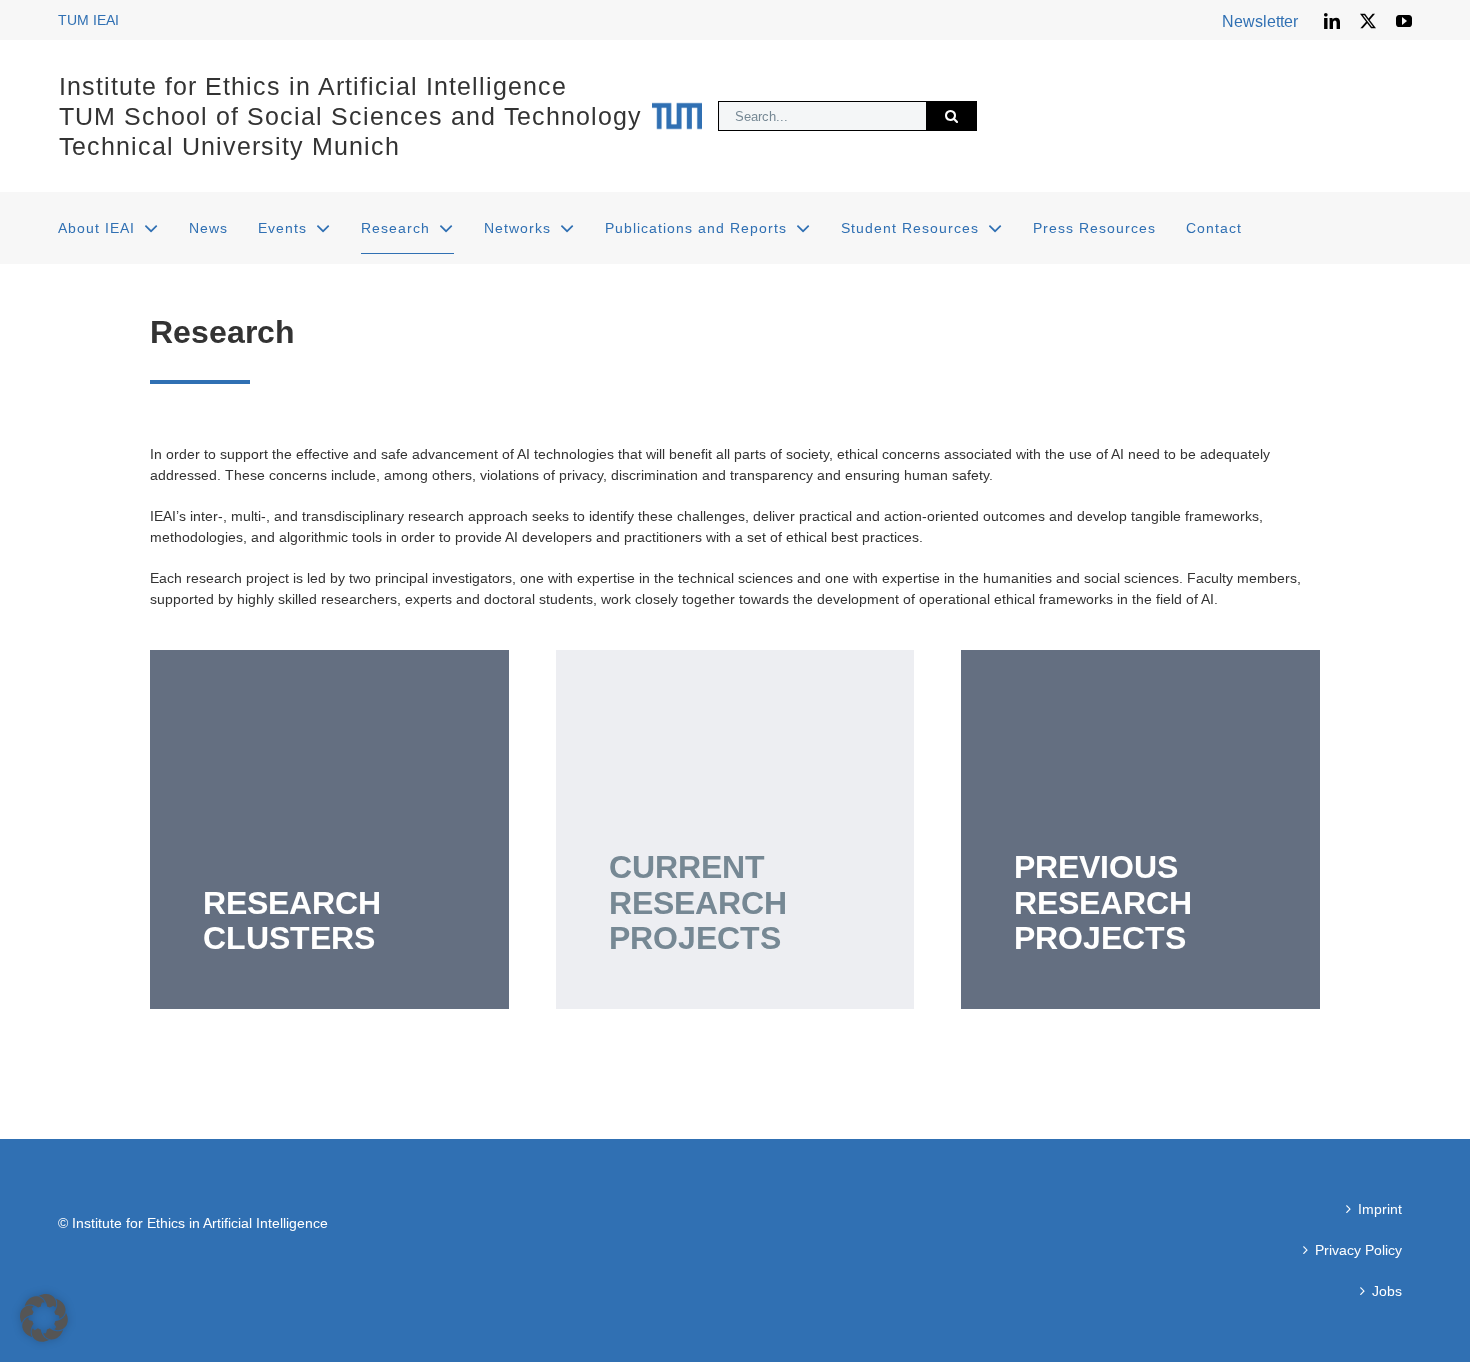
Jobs (1387, 1291)
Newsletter (1260, 21)
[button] (44, 1318)
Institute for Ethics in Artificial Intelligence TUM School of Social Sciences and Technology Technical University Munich (350, 116)
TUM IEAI (88, 20)
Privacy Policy (1358, 1250)
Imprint (1380, 1209)
